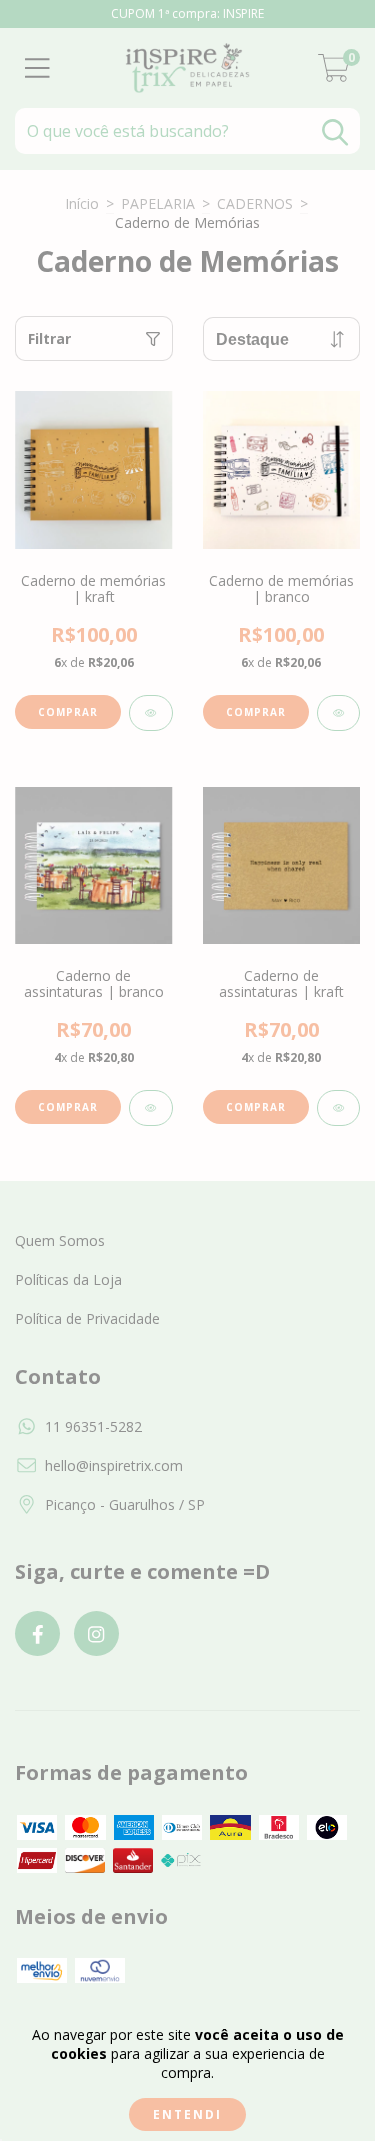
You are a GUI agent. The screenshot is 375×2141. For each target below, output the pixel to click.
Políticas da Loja (68, 1279)
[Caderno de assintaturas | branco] (151, 1108)
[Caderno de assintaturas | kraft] (339, 1108)
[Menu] (37, 68)
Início (82, 203)
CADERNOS (255, 203)
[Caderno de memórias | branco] (339, 713)
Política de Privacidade (87, 1318)
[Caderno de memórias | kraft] (151, 713)
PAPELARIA (158, 203)
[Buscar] (335, 132)
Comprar (68, 712)
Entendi (187, 2114)
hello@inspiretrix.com (114, 1465)
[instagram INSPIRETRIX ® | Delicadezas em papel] (96, 1633)
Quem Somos (60, 1240)
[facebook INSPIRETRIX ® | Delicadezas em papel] (37, 1633)
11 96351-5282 (93, 1426)
